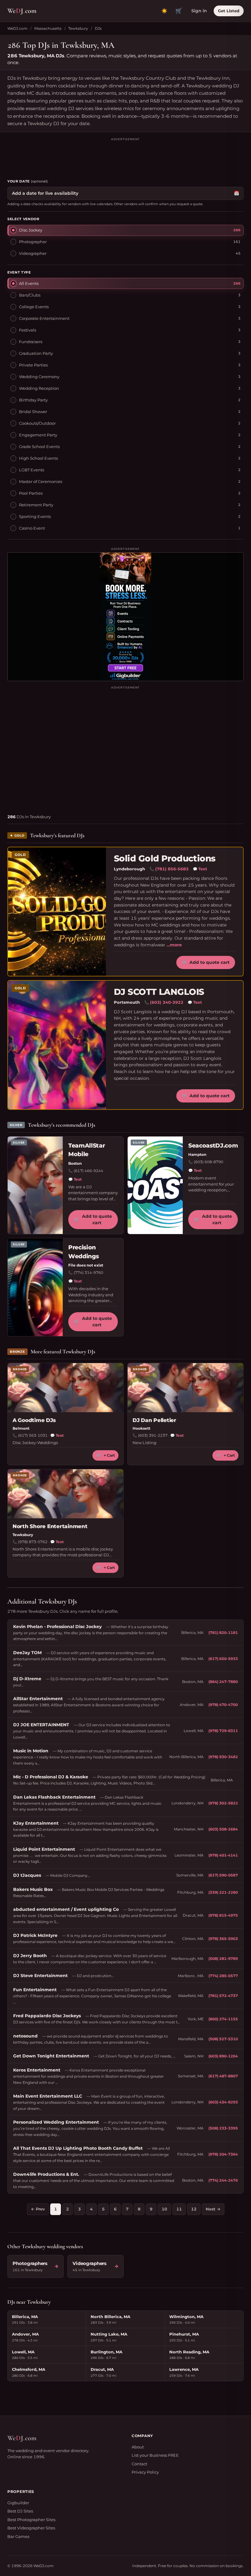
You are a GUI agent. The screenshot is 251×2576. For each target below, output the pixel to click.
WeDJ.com (17, 28)
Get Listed (229, 11)
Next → (213, 2209)
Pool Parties (31, 493)
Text (200, 869)
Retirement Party (36, 505)
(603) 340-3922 (167, 1002)
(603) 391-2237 (153, 1435)
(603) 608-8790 (208, 1162)
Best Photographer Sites (31, 2520)
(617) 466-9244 (88, 1171)
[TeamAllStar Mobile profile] (35, 1185)
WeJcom (22, 11)
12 (194, 2209)
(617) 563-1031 (33, 1435)
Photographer (33, 242)
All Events (29, 283)
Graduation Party (36, 353)
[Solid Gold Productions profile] (57, 912)
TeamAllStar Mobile (86, 1150)
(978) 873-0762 (33, 1542)
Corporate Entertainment (44, 318)
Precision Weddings (83, 1252)
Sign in (199, 11)
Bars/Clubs (30, 295)
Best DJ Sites (20, 2511)
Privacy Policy (145, 2472)
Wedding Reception (39, 388)
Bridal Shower (33, 412)
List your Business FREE (155, 2455)
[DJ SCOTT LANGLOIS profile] (57, 1045)
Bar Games (18, 2536)
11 (179, 2209)
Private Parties (33, 365)
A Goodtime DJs (34, 1420)
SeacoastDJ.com (213, 1146)
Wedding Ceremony (39, 377)
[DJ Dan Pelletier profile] (185, 1388)
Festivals (28, 330)
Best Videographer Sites (31, 2528)
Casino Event (32, 528)
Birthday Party (33, 400)
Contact (139, 2464)
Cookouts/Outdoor (37, 423)
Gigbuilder (18, 2503)
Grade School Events (39, 447)
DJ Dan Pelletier (154, 1420)
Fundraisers (31, 342)
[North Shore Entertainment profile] (66, 1494)
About (138, 2447)
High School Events (38, 458)
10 (164, 2209)
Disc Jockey (31, 230)
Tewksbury (78, 28)
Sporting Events (35, 516)
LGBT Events (32, 470)
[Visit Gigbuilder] (125, 617)
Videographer (33, 253)
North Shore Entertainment (50, 1526)
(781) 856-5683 (172, 869)
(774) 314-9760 (88, 1273)
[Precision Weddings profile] (35, 1287)
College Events (34, 307)
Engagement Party (38, 435)
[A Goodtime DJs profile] (66, 1388)
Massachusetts (48, 28)
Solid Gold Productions (165, 859)
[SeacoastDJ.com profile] (155, 1185)
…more (174, 945)
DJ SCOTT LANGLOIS (159, 992)
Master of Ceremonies (41, 481)
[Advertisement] (125, 155)
